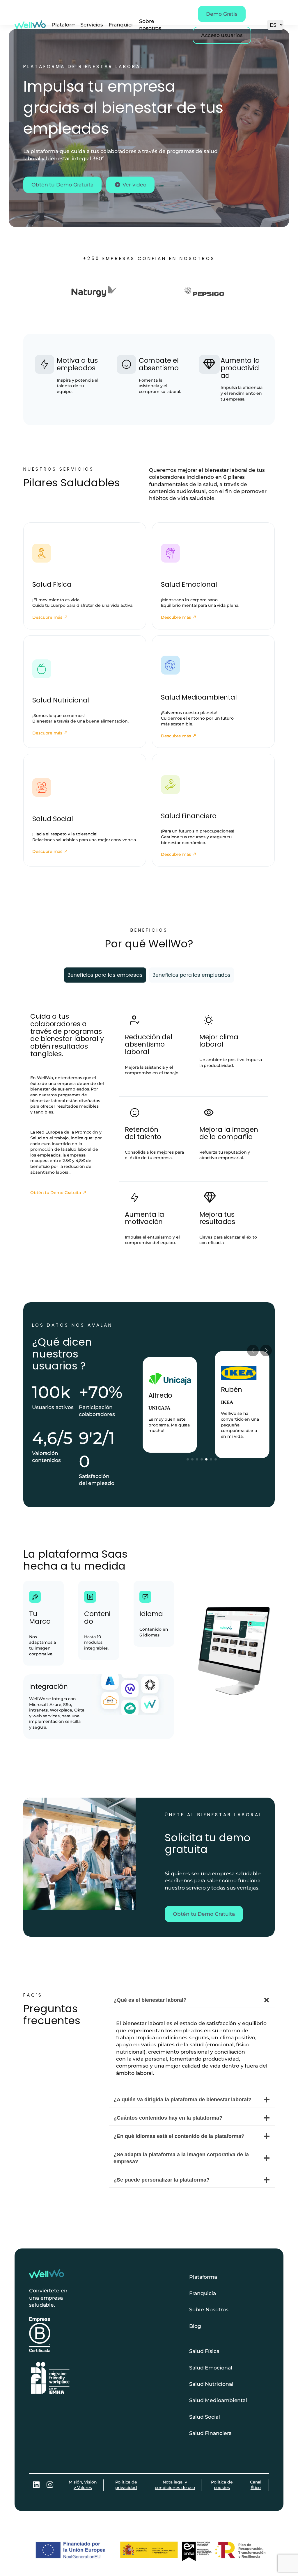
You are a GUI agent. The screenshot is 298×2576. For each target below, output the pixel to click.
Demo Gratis (222, 14)
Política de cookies (222, 2485)
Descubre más (47, 617)
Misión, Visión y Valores (83, 2485)
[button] (188, 1459)
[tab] (105, 975)
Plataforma (65, 25)
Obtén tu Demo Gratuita (62, 185)
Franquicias (124, 25)
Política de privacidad (126, 2485)
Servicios (92, 25)
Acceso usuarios (222, 35)
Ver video (134, 185)
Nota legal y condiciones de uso (175, 2485)
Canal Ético (256, 2485)
